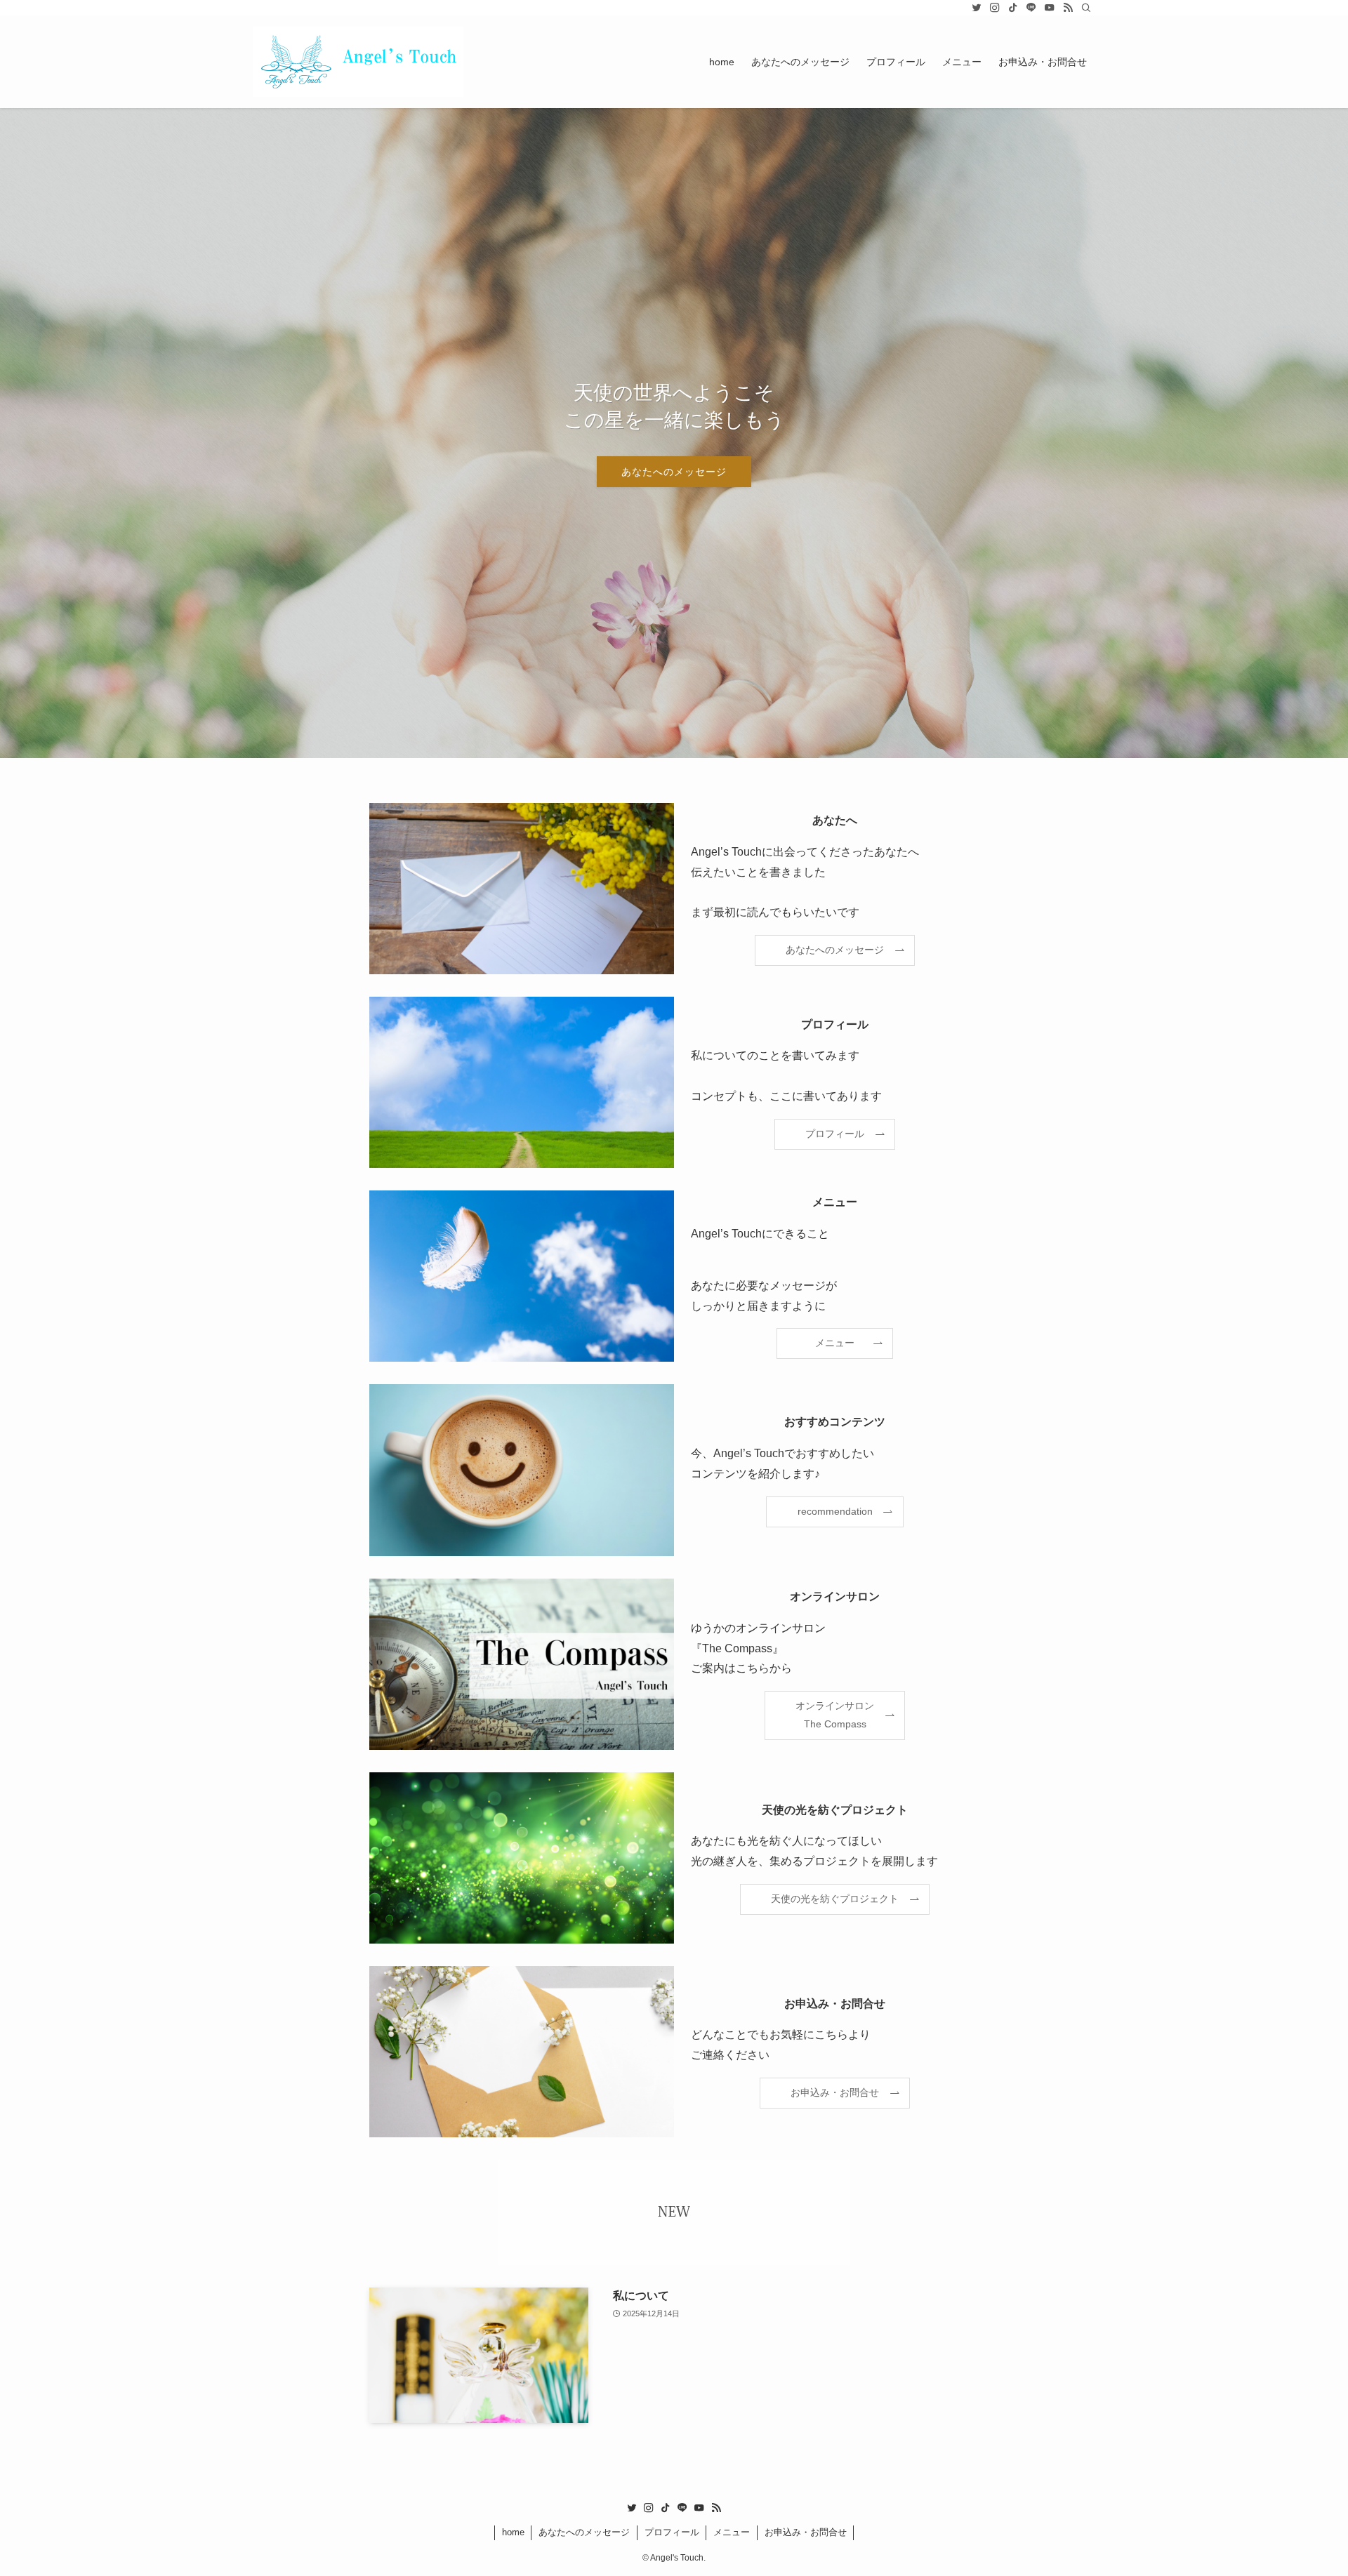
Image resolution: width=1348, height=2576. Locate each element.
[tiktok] (1013, 8)
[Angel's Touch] (358, 62)
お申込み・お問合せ (806, 2532)
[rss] (1068, 8)
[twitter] (977, 8)
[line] (1031, 8)
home (513, 2532)
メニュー (732, 2532)
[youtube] (1050, 8)
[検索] (1086, 8)
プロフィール (672, 2532)
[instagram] (995, 8)
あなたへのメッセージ (674, 472)
